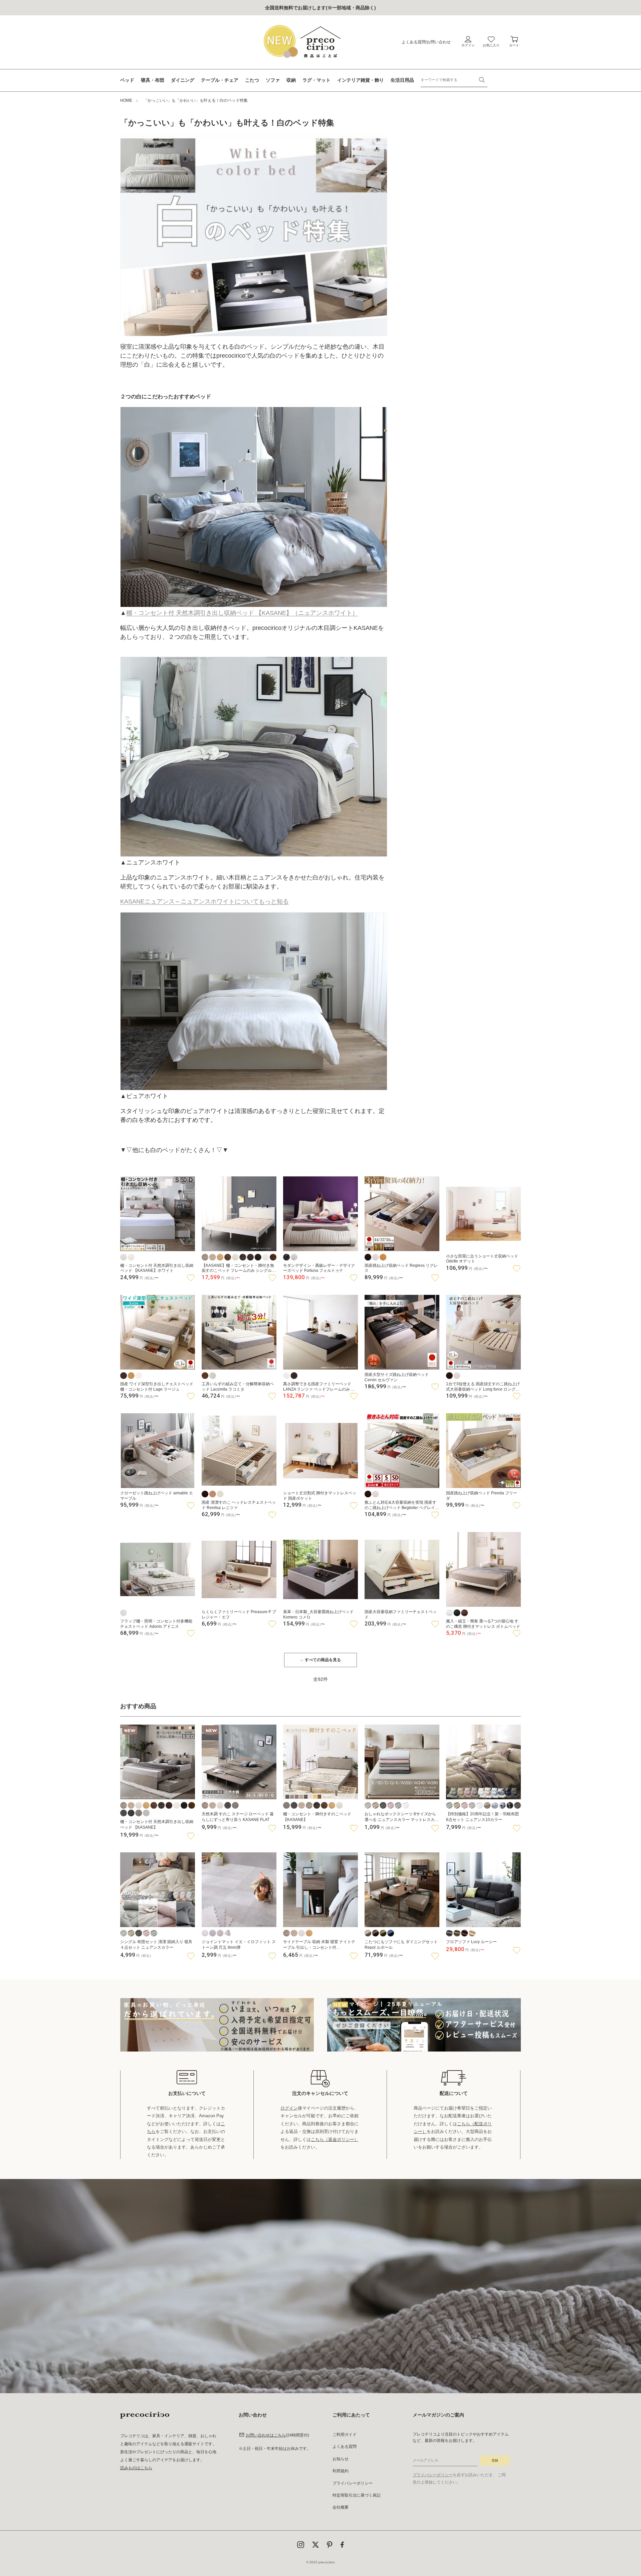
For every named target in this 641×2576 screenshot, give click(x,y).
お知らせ (341, 2459)
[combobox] (454, 80)
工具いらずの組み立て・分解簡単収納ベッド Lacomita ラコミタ (238, 1387)
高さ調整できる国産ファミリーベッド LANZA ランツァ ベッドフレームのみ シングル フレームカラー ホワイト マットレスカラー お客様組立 (319, 1387)
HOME (126, 100)
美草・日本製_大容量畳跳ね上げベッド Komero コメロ (318, 1614)
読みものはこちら (136, 2468)
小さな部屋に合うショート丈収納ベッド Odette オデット (482, 1259)
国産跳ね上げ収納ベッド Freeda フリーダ (482, 1496)
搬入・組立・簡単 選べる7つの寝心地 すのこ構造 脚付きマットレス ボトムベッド (483, 1624)
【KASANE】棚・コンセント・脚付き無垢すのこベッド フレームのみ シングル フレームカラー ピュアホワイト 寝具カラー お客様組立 (239, 1268)
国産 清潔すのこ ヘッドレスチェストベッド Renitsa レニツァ (239, 1505)
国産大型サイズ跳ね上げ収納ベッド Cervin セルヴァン (397, 1377)
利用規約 (341, 2471)
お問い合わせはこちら (266, 2435)
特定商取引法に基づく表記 (357, 2495)
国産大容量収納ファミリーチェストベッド (401, 1614)
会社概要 (341, 2507)
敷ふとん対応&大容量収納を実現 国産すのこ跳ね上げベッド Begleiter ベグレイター (402, 1505)
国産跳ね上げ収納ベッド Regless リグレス (401, 1268)
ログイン (289, 2108)
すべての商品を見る (323, 1660)
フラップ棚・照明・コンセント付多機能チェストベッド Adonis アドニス (156, 1624)
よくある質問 (414, 42)
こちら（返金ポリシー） (335, 2139)
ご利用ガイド (345, 2435)
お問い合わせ (439, 42)
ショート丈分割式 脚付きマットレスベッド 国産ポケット (320, 1496)
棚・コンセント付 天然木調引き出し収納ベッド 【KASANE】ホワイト (157, 1268)
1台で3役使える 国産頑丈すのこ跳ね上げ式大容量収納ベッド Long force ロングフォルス (483, 1387)
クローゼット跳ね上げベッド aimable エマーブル (157, 1496)
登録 (495, 2460)
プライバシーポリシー (353, 2483)
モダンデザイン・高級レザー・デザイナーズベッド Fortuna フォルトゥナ (319, 1268)
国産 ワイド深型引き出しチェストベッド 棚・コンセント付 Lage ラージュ (157, 1387)
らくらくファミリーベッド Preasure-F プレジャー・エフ (239, 1614)
